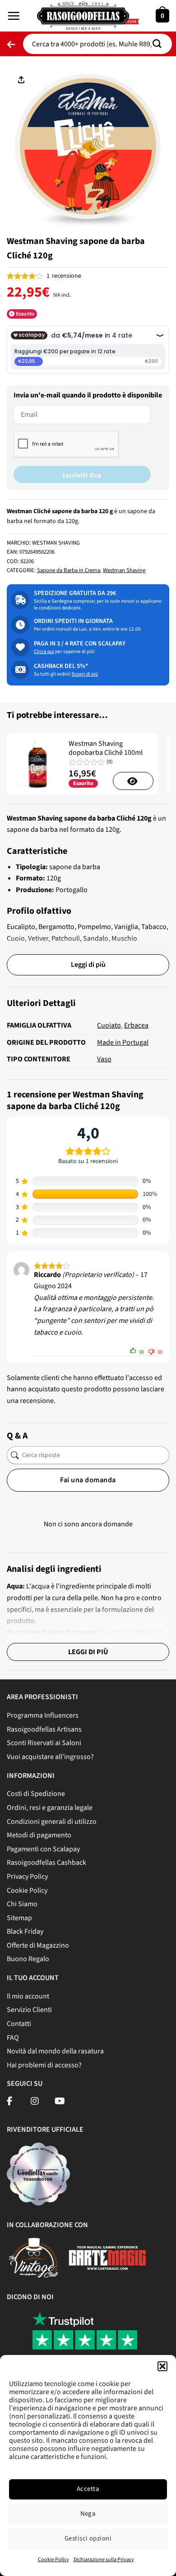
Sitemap (19, 1918)
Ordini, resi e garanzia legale (50, 1808)
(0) (110, 762)
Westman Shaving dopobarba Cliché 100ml (106, 749)
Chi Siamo (22, 1904)
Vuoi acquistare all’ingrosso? (50, 1757)
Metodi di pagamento (39, 1835)
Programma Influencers (43, 1715)
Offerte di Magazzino (38, 1945)
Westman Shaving (124, 570)
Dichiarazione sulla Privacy (104, 2560)
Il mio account (28, 1996)
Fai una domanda (88, 1480)
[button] (162, 2366)
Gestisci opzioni (88, 2538)
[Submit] (160, 44)
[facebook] (10, 2102)
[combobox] (98, 44)
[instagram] (35, 2102)
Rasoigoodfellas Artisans (44, 1729)
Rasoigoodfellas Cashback (46, 1863)
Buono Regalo (28, 1959)
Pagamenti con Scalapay (43, 1849)
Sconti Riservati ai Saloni (44, 1743)
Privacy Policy (27, 1877)
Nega (88, 2514)
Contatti (19, 2024)
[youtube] (60, 2102)
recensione (64, 276)
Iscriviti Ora (82, 475)
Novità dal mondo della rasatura (55, 2051)
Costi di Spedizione (36, 1794)
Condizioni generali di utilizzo (52, 1822)
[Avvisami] (133, 781)
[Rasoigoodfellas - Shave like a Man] (88, 16)
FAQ (13, 2038)
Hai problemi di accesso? (44, 2065)
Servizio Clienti (29, 2010)
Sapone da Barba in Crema (69, 570)
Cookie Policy (53, 2560)
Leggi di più (88, 965)
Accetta (88, 2489)
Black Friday (25, 1931)
